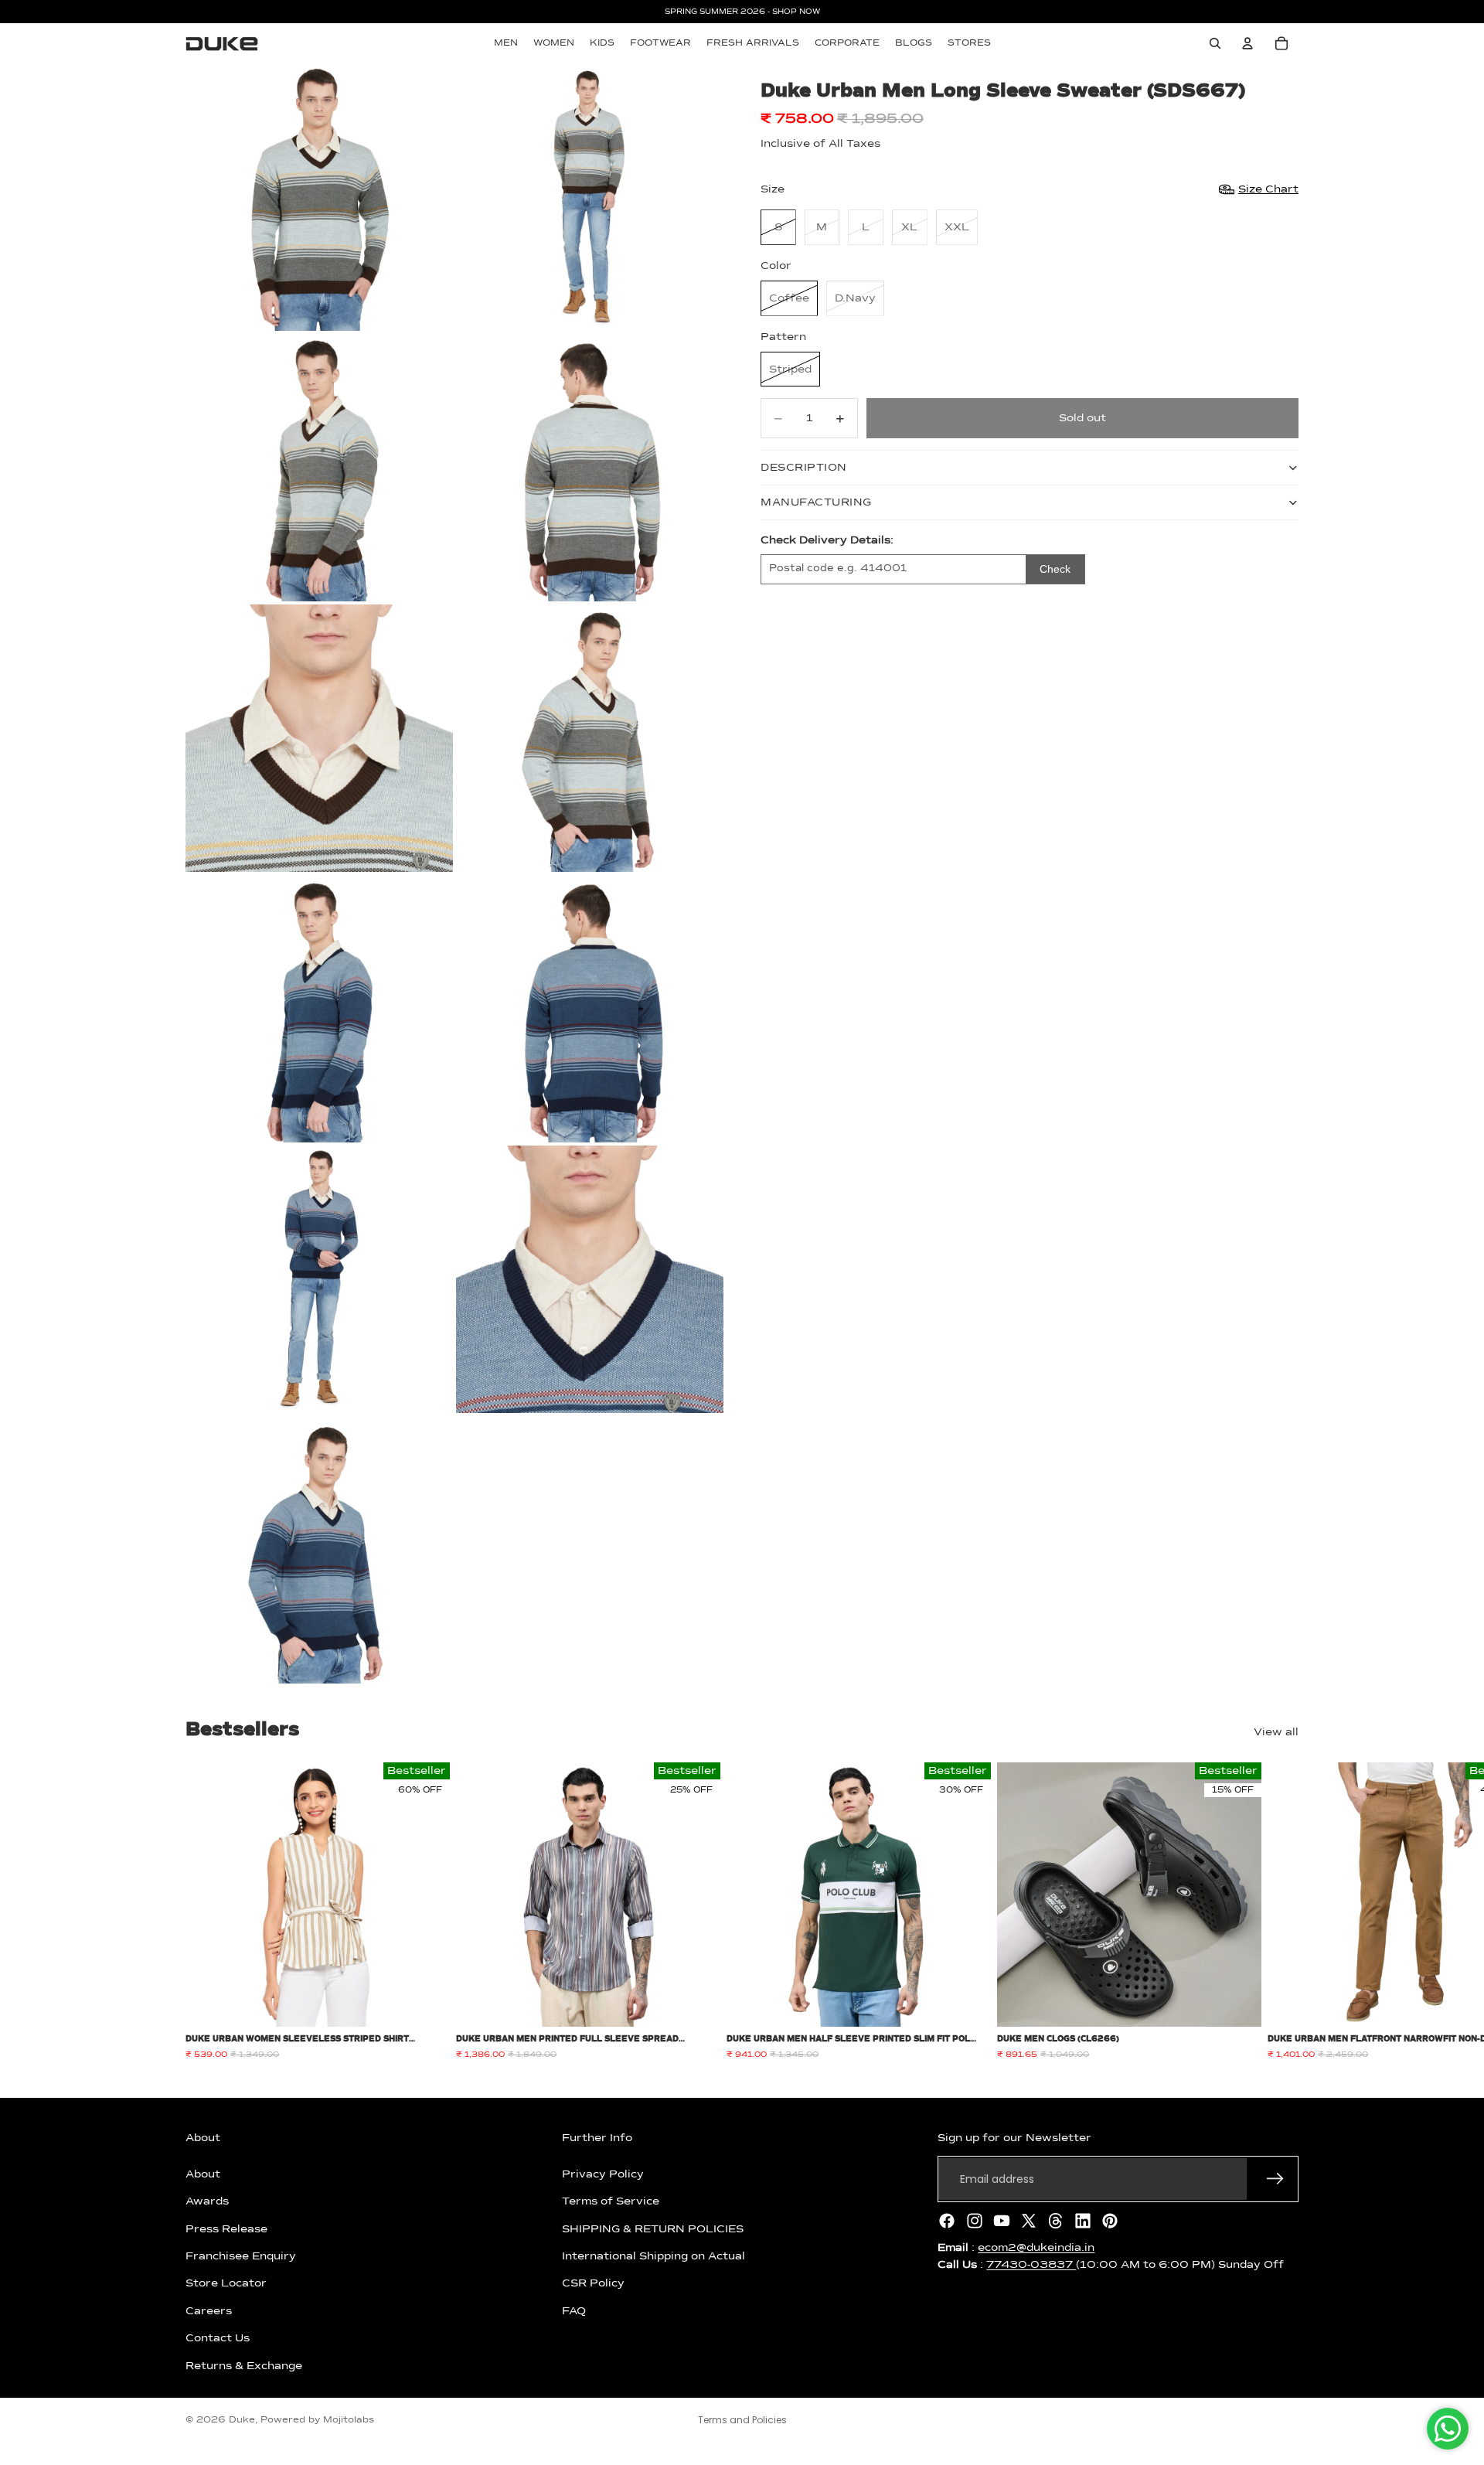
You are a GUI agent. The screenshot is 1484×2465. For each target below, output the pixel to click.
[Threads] (1056, 2221)
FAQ (574, 2311)
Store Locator (226, 2283)
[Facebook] (947, 2221)
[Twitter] (1029, 2221)
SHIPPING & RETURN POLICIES (653, 2228)
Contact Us (218, 2338)
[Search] (1215, 43)
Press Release (226, 2228)
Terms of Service (611, 2201)
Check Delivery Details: (827, 540)
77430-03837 (1031, 2265)
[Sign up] (1275, 2179)
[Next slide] (1281, 1912)
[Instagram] (975, 2221)
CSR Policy (593, 2283)
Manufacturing (816, 502)
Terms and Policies (742, 2420)
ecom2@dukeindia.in (1036, 2248)
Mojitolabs (349, 2420)
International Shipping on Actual (654, 2256)
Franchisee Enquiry (241, 2256)
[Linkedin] (1083, 2221)
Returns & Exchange (244, 2365)
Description (804, 468)
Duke (242, 2420)
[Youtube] (1002, 2221)
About (203, 2174)
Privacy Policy (603, 2174)
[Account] (1247, 43)
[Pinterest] (1110, 2221)
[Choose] (426, 2004)
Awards (207, 2201)
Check (1055, 569)
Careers (209, 2311)
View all (1276, 1732)
